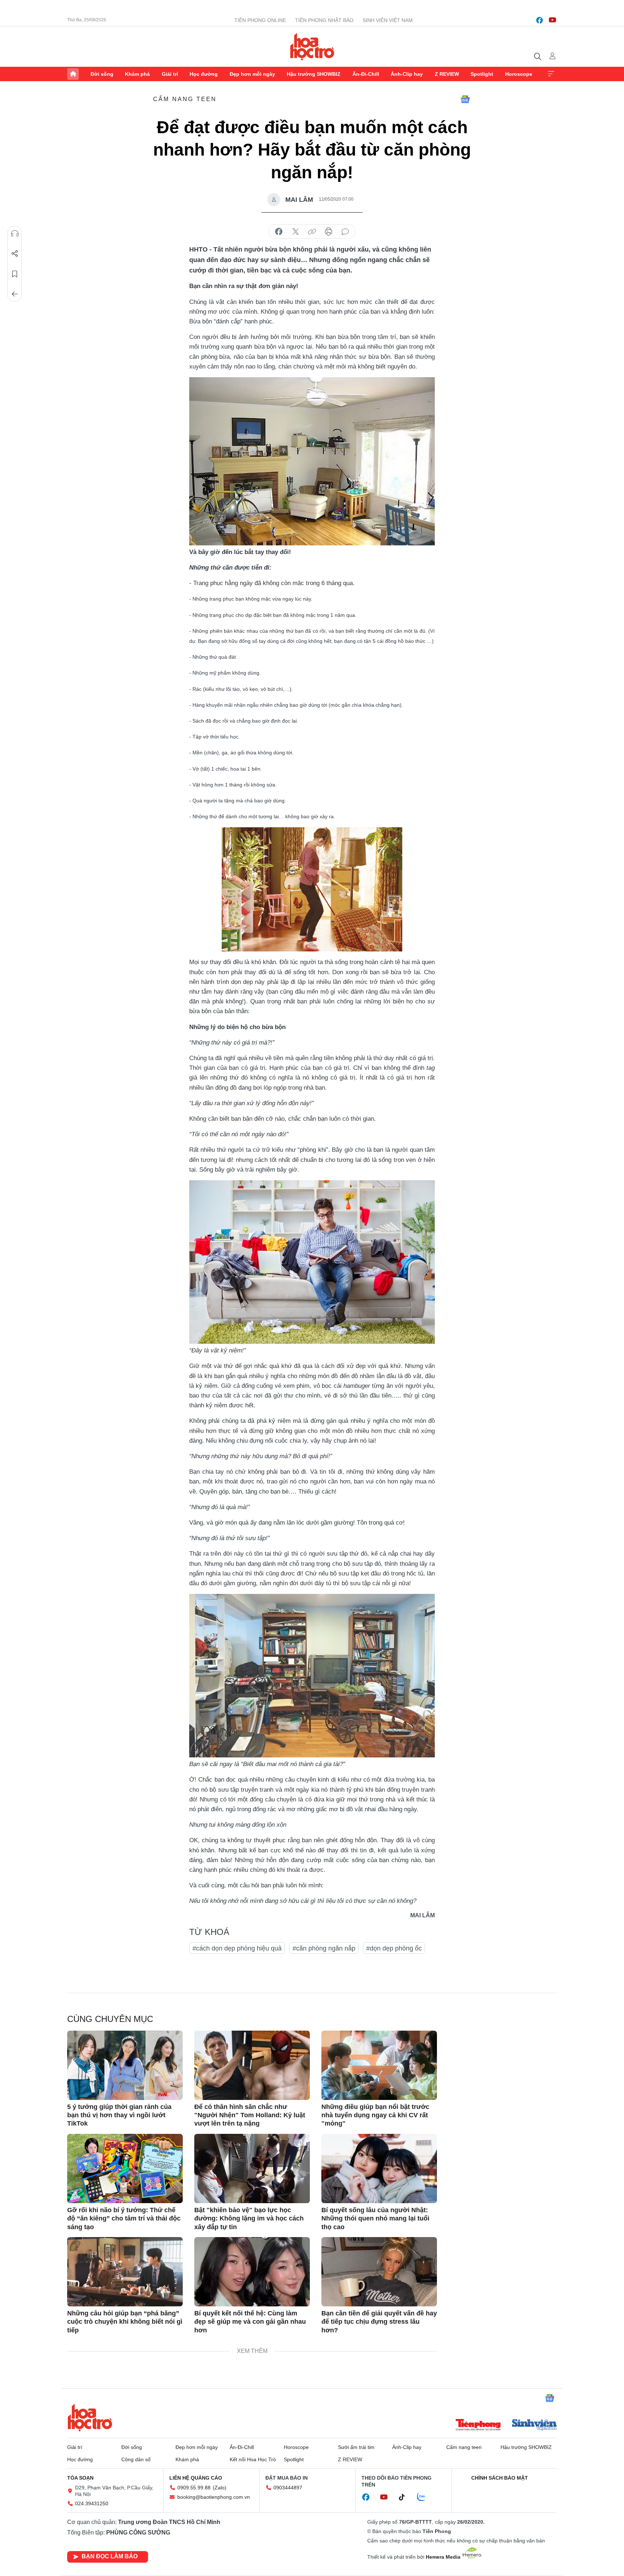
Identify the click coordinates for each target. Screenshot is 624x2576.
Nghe (15, 234)
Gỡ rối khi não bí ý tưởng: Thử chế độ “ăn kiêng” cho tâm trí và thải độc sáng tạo (124, 2218)
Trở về (15, 294)
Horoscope (519, 74)
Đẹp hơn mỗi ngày (252, 74)
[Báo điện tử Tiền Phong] (478, 2425)
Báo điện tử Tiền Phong (312, 47)
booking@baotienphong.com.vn (214, 2497)
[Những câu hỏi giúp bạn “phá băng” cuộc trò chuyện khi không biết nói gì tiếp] (125, 2272)
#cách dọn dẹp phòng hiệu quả (237, 1948)
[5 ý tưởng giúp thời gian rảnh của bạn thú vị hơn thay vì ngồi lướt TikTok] (125, 2065)
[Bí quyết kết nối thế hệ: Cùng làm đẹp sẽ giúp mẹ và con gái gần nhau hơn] (252, 2272)
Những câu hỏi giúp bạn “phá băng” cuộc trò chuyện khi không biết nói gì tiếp (125, 2322)
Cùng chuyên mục (110, 2019)
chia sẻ (279, 232)
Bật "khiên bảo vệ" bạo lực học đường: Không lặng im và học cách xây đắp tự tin (249, 2218)
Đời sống (102, 74)
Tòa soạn (80, 2478)
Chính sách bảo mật (500, 2478)
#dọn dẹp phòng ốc (394, 1948)
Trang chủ (73, 74)
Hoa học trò (90, 2418)
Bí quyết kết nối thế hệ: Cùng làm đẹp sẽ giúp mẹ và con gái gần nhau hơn (250, 2322)
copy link (312, 232)
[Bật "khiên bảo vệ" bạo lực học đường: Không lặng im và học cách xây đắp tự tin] (252, 2169)
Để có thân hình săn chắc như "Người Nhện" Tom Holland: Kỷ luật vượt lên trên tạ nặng (250, 2115)
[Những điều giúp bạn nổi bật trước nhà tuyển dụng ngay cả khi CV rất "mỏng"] (379, 2065)
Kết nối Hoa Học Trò (253, 2459)
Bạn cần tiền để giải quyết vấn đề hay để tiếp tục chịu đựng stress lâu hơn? (379, 2322)
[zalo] (425, 2497)
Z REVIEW (447, 74)
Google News (465, 99)
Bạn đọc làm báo (110, 2556)
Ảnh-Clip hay (407, 74)
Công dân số (136, 2459)
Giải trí (170, 74)
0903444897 (288, 2488)
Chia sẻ (15, 254)
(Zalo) (220, 2488)
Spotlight (482, 74)
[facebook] (539, 20)
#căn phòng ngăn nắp (324, 1948)
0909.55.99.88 (194, 2488)
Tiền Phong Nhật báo (324, 20)
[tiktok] (406, 2497)
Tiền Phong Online (260, 20)
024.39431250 (92, 2503)
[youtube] (552, 20)
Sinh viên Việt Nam (388, 20)
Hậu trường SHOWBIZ (314, 74)
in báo (329, 232)
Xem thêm (551, 74)
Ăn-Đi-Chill (366, 74)
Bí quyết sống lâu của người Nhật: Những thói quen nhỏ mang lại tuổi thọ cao (375, 2218)
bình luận (345, 232)
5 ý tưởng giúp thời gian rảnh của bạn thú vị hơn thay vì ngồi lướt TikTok (119, 2115)
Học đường (204, 74)
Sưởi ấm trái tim (356, 2447)
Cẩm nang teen (185, 99)
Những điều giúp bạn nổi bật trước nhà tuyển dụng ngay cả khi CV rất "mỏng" (375, 2115)
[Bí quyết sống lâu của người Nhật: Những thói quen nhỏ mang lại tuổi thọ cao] (379, 2169)
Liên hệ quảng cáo (196, 2478)
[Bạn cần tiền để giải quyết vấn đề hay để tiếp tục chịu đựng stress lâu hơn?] (379, 2272)
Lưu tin (15, 274)
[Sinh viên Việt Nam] (534, 2425)
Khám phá (137, 74)
